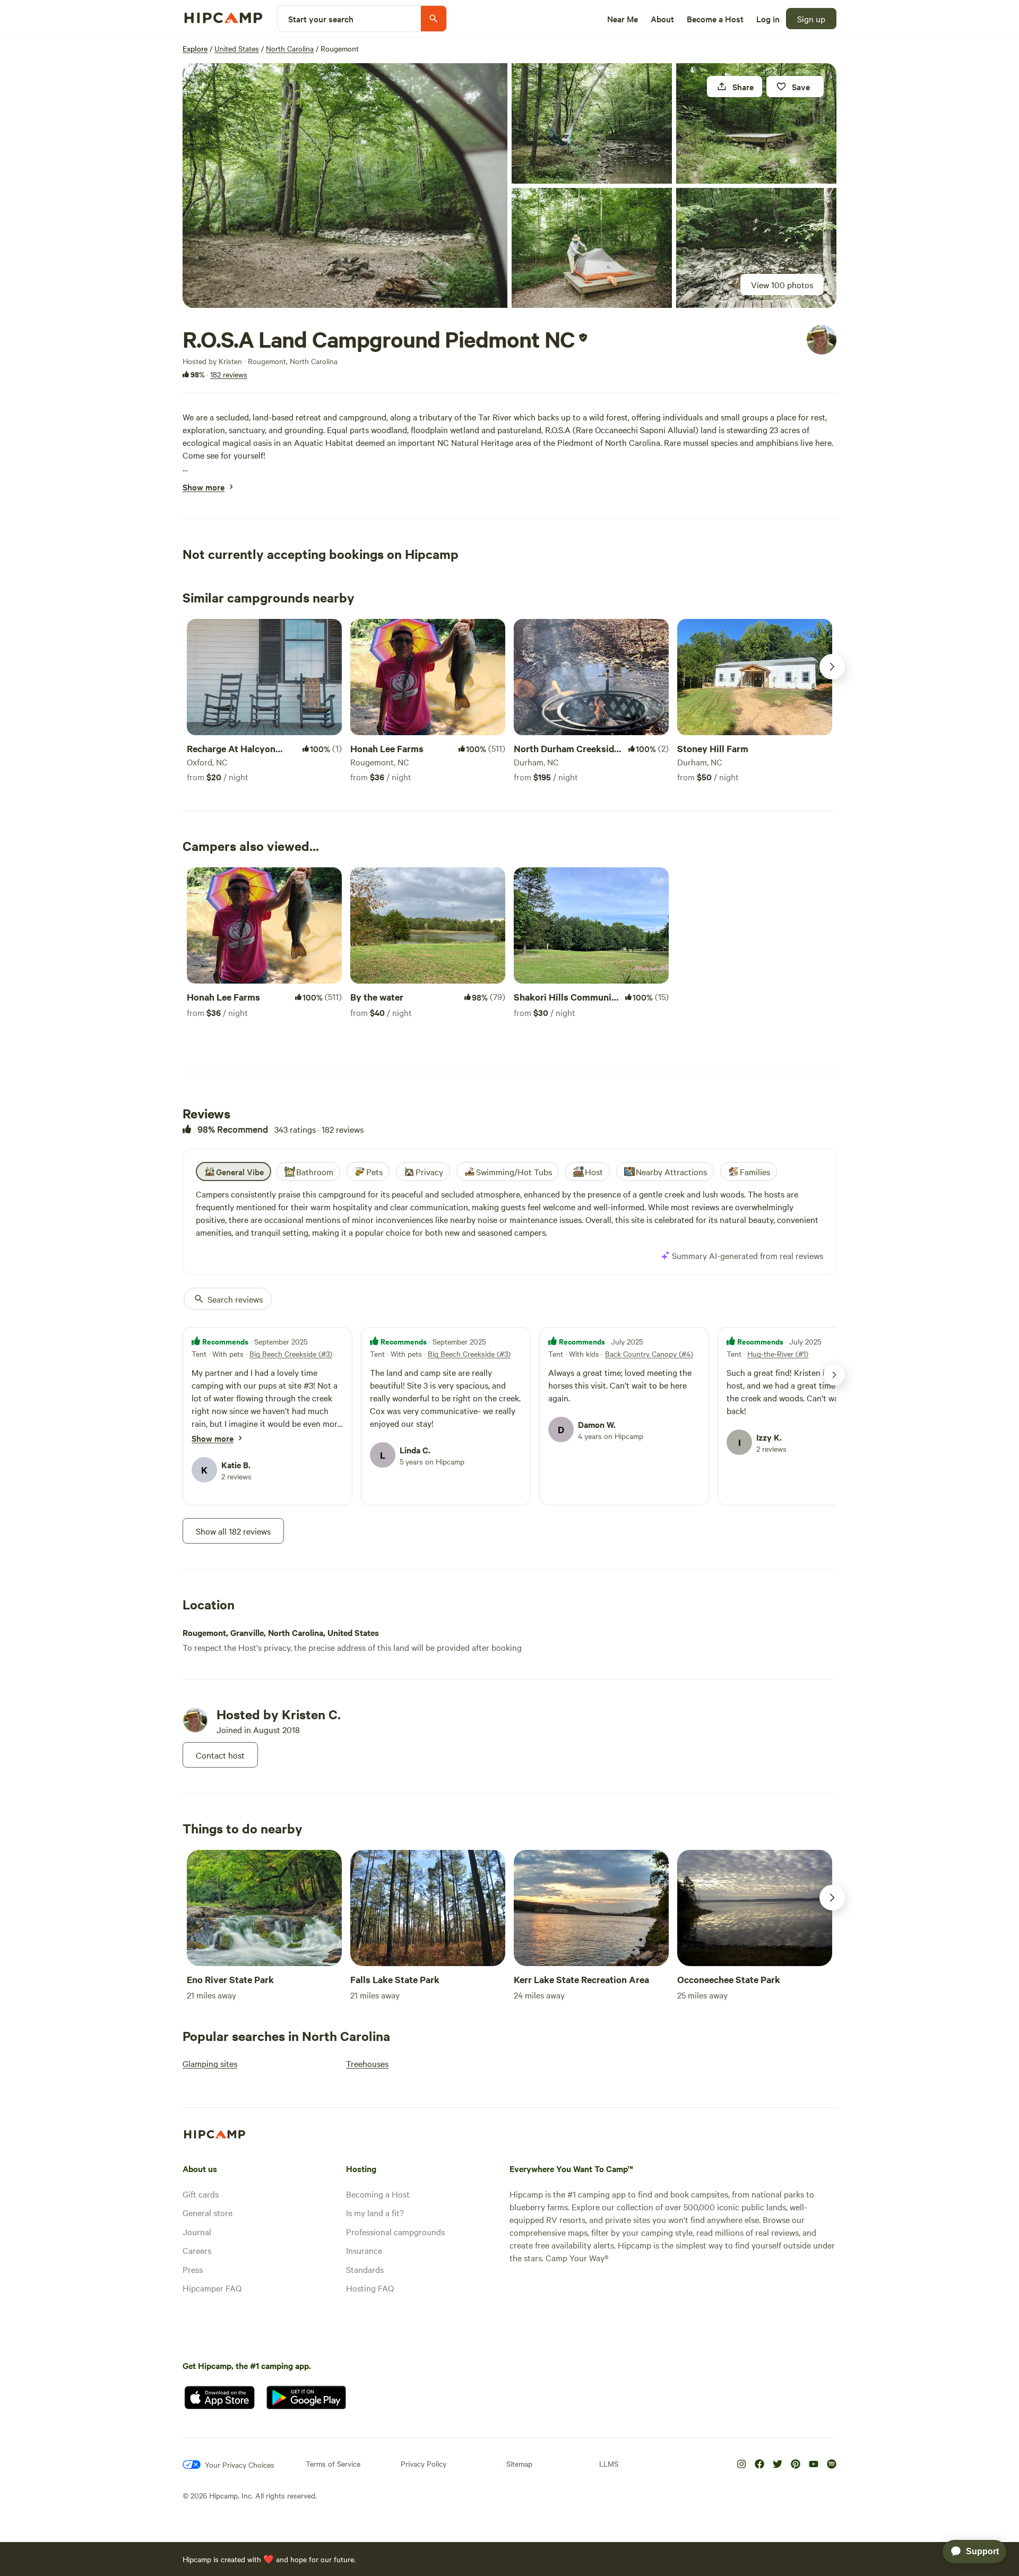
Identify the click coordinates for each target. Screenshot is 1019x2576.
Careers (197, 2250)
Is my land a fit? (375, 2212)
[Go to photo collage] (345, 186)
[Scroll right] (832, 667)
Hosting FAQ (370, 2288)
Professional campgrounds (395, 2232)
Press (193, 2269)
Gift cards (201, 2194)
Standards (365, 2269)
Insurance (364, 2250)
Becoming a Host (378, 2194)
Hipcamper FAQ (212, 2288)
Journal (197, 2232)
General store (208, 2212)
